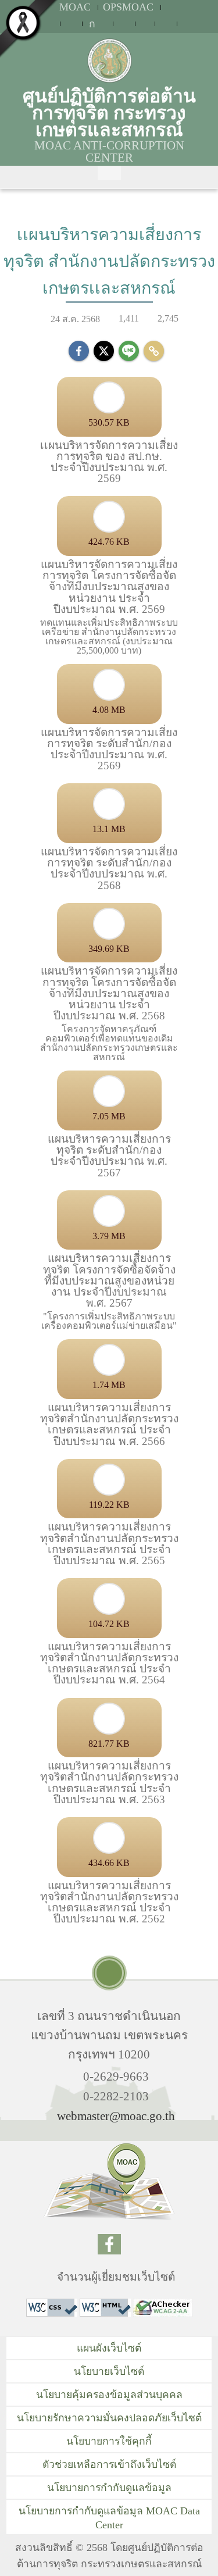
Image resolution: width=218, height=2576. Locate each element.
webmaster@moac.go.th (116, 2116)
